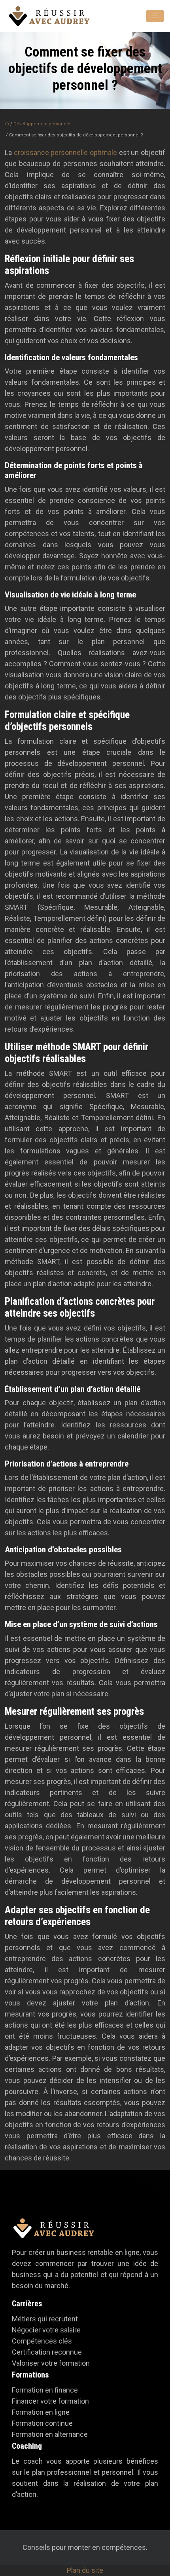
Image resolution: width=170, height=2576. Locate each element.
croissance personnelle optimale (66, 152)
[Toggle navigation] (155, 16)
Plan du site (85, 2570)
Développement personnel (42, 124)
